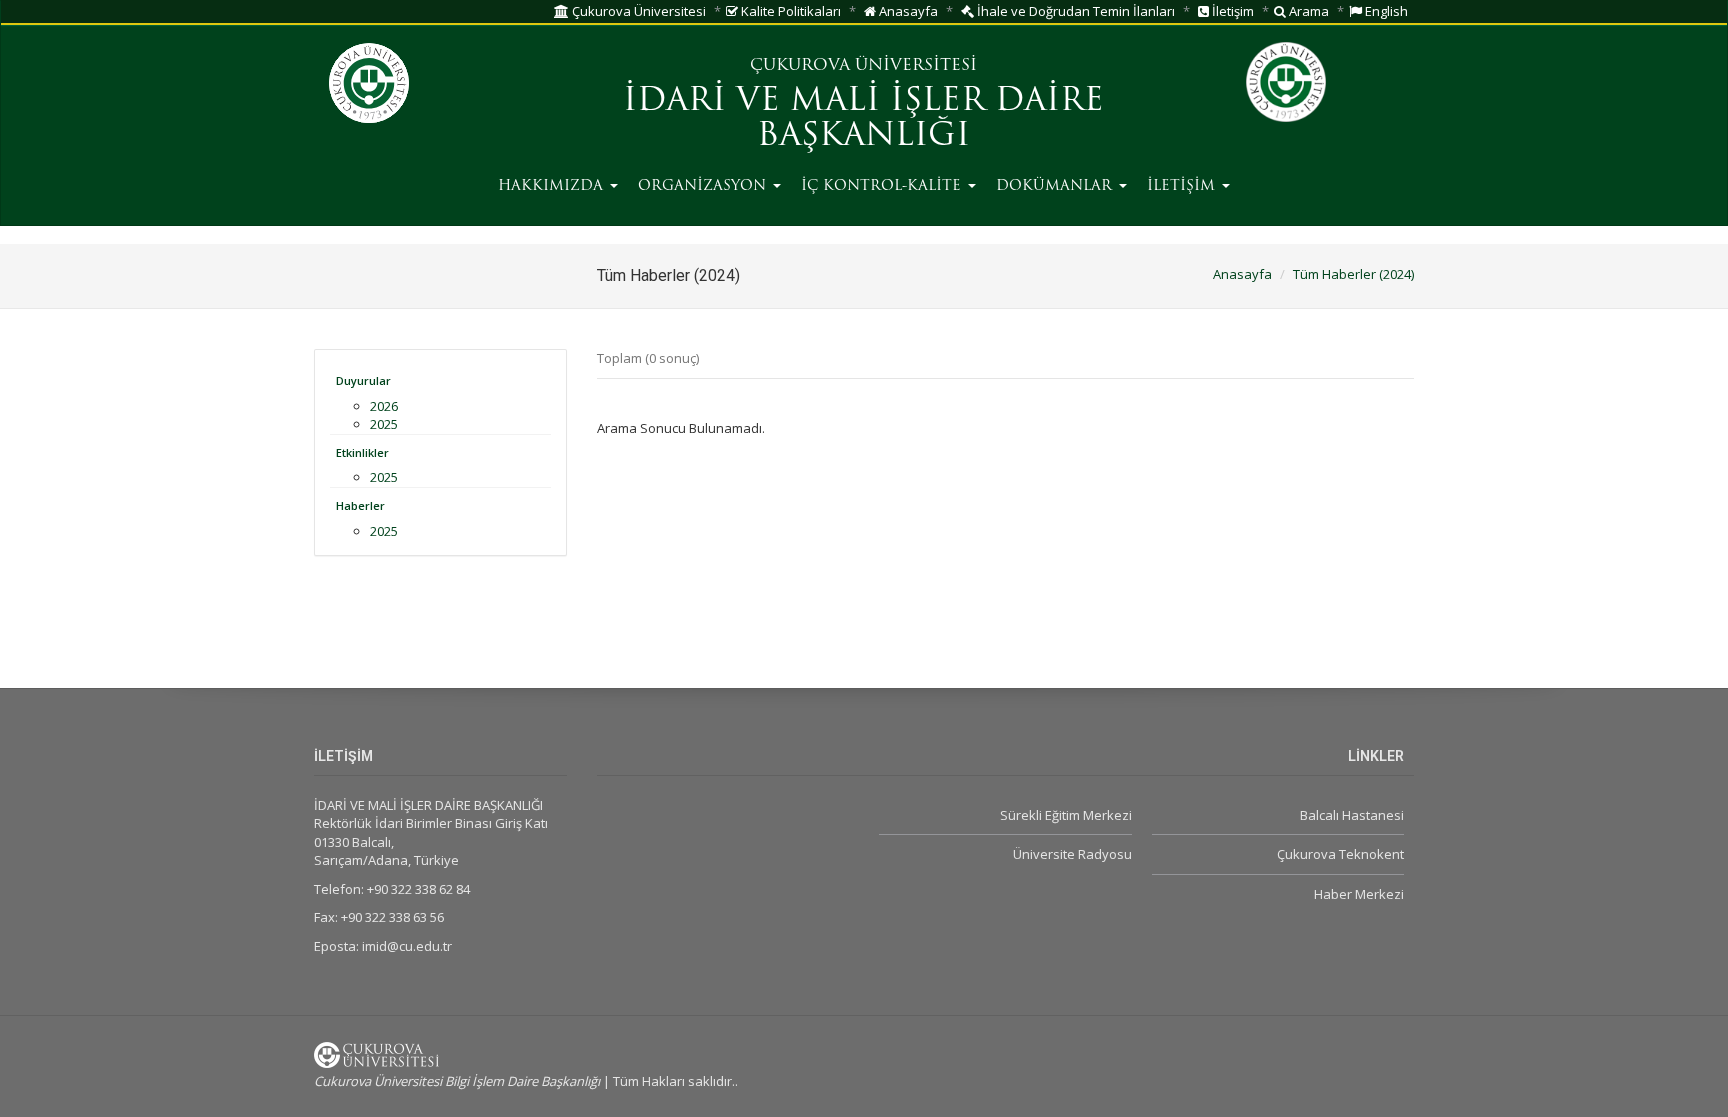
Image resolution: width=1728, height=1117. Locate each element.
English (1385, 11)
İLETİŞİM (1183, 186)
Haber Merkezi (1359, 894)
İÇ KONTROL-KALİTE (883, 186)
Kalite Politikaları (789, 11)
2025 (384, 424)
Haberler (360, 505)
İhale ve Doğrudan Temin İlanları (1074, 11)
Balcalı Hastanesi (1352, 815)
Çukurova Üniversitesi (637, 11)
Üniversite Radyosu (1072, 854)
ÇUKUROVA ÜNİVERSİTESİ (863, 66)
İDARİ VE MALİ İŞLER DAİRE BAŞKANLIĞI (863, 119)
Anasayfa (907, 11)
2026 (384, 406)
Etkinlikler (362, 452)
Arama (1307, 11)
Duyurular (363, 380)
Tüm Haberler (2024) (1353, 274)
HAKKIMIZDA (553, 186)
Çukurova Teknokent (1340, 854)
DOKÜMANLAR (1056, 186)
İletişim (1231, 11)
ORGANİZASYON (704, 186)
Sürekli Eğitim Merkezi (1065, 815)
